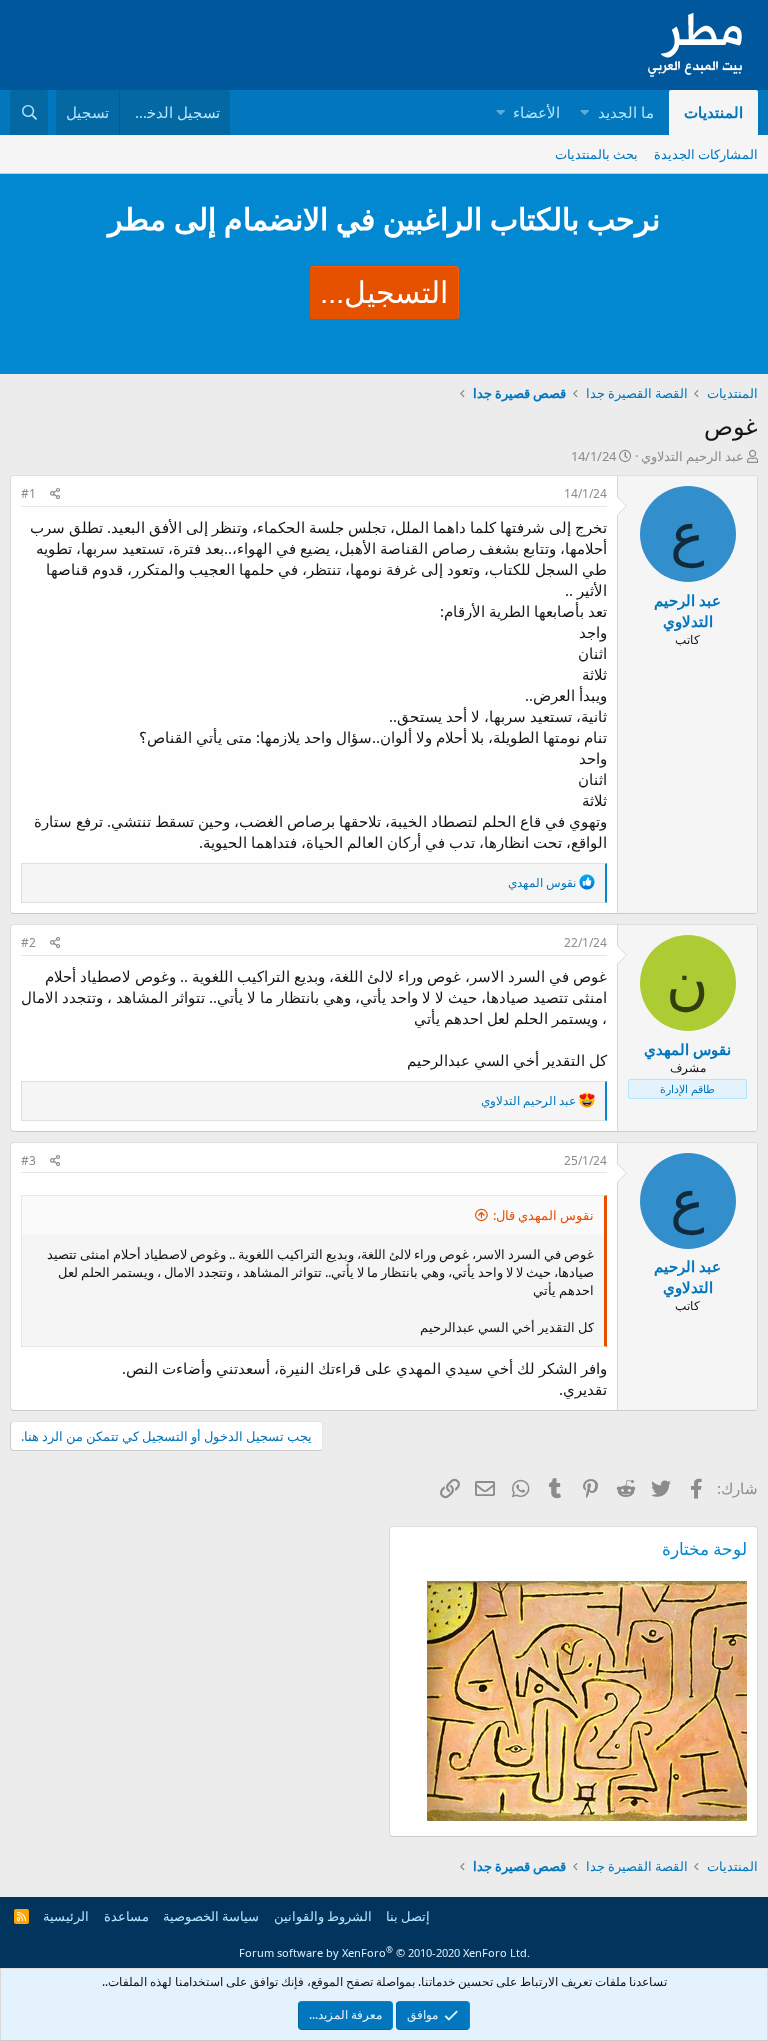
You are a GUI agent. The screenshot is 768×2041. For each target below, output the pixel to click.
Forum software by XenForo (384, 1952)
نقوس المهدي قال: (543, 1215)
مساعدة (126, 1916)
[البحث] (29, 112)
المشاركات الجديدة (706, 154)
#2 (28, 942)
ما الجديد (626, 112)
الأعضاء (536, 112)
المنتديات (713, 112)
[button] (584, 112)
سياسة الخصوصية (211, 1916)
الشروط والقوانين (323, 1916)
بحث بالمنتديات (596, 154)
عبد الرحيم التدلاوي (692, 456)
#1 (28, 493)
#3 (28, 1160)
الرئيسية (66, 1916)
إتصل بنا (408, 1916)
